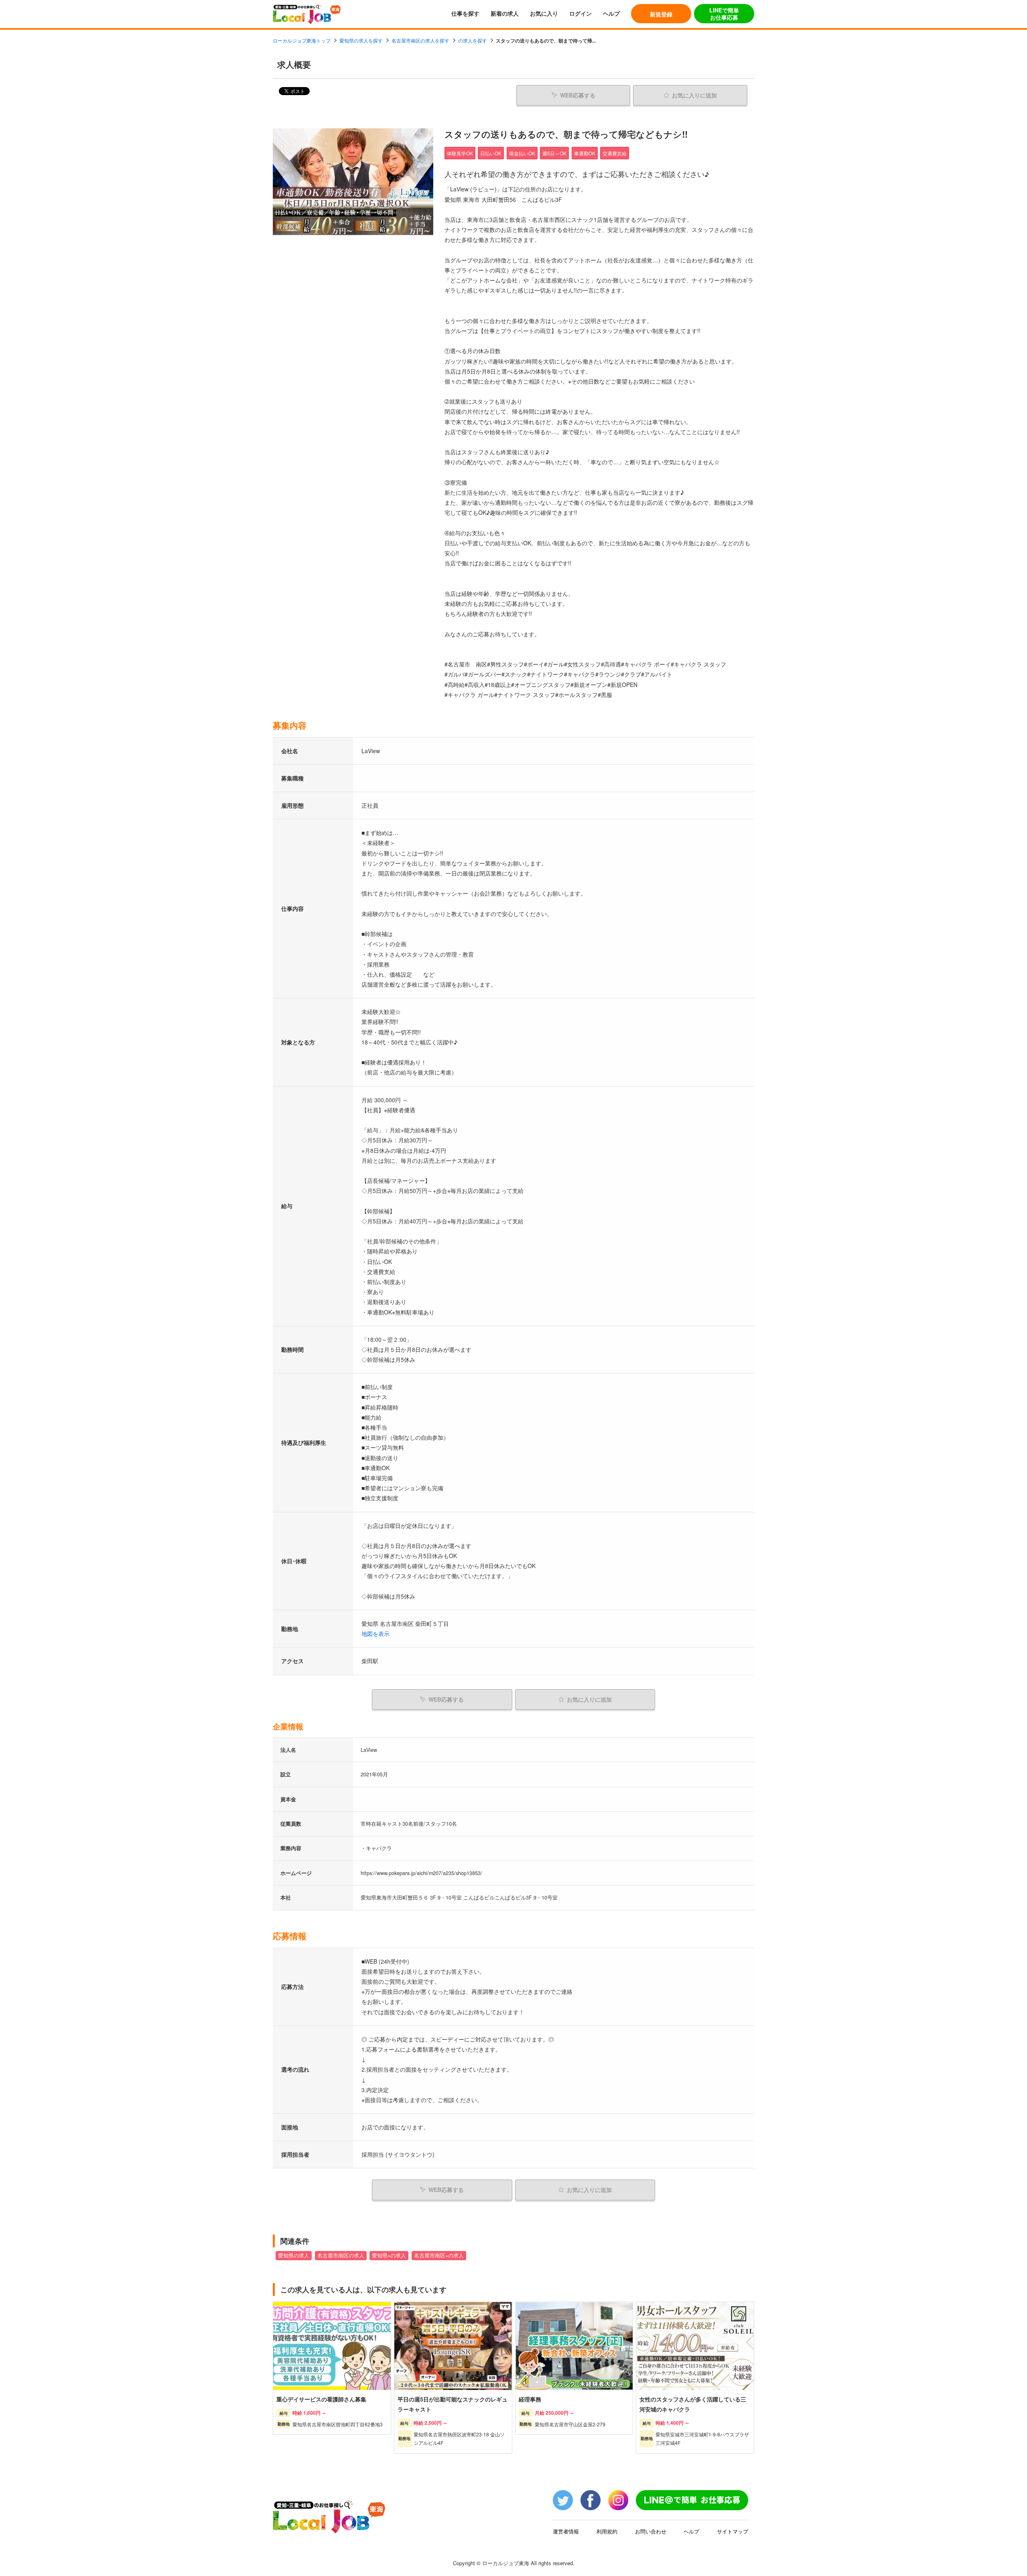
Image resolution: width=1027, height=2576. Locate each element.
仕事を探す (465, 13)
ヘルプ (611, 13)
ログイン (580, 13)
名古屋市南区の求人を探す (420, 40)
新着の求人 (505, 13)
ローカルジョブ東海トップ (302, 40)
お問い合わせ (651, 2531)
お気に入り (544, 13)
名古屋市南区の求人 (341, 2255)
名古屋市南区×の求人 (439, 2255)
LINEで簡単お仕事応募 (724, 14)
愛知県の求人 (294, 2255)
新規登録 (661, 14)
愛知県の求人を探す (361, 40)
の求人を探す (473, 40)
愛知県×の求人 (389, 2255)
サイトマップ (733, 2531)
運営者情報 (566, 2531)
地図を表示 (375, 1633)
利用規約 (607, 2531)
